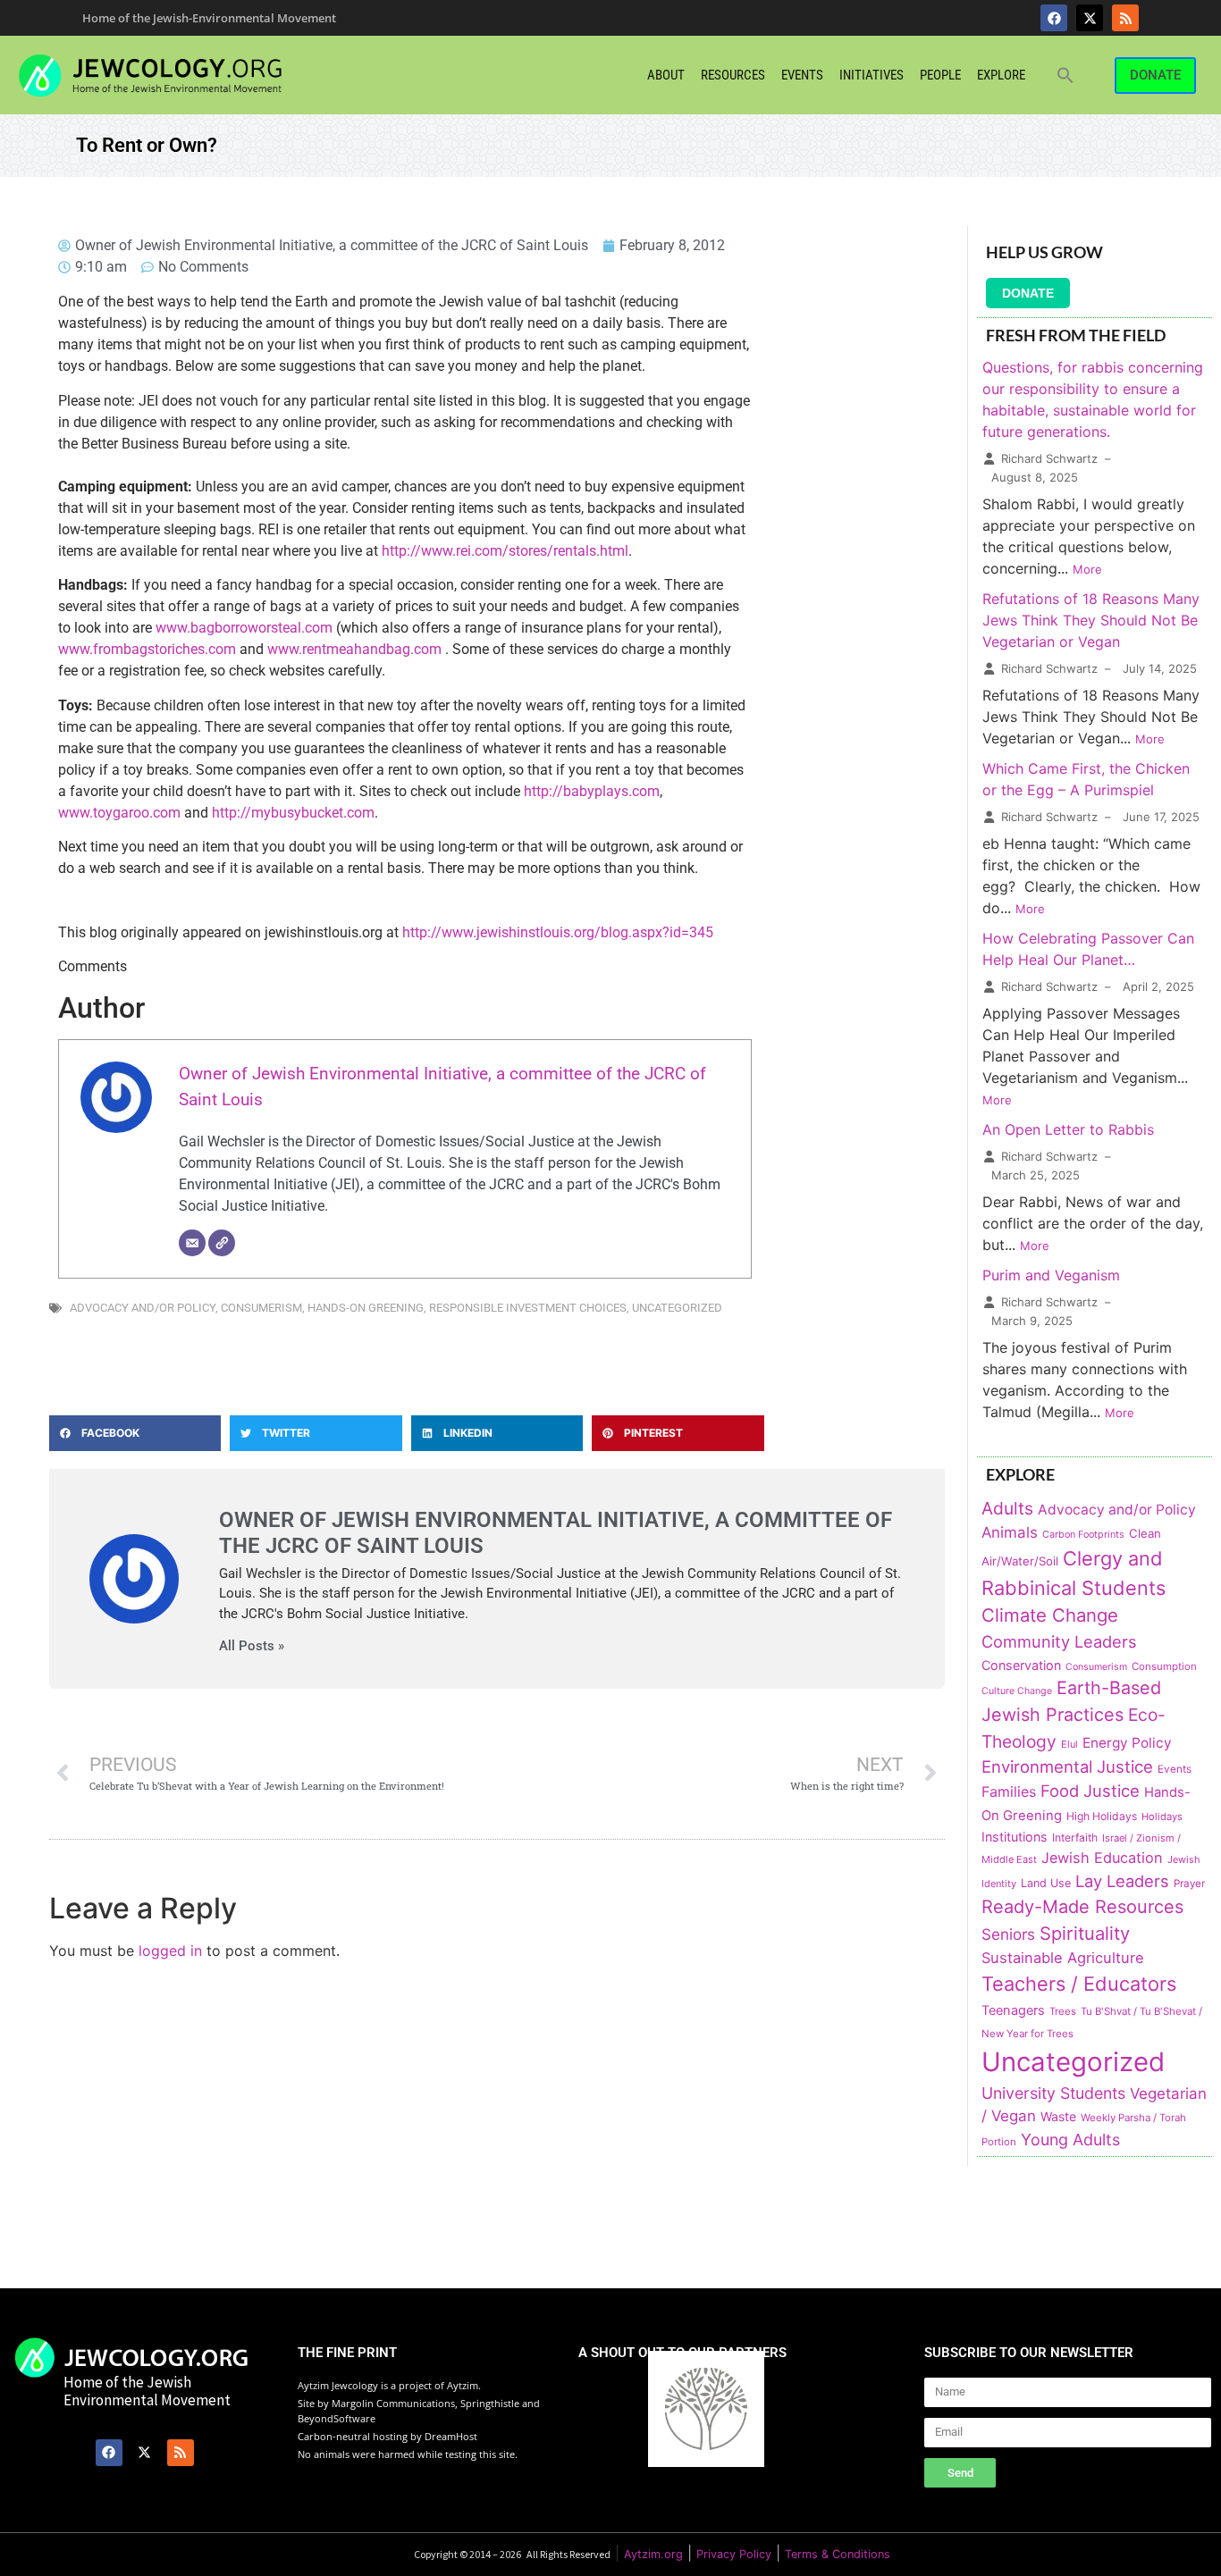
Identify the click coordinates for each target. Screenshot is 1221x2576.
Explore (1001, 75)
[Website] (222, 1243)
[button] (1065, 75)
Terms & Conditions (838, 2554)
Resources (733, 75)
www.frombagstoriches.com (147, 649)
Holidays (1162, 1817)
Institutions (1015, 1837)
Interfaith (1075, 1838)
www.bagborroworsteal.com (244, 628)
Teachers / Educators (1079, 1984)
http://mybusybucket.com (293, 813)
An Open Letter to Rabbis (1068, 1129)
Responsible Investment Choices (528, 1308)
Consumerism (261, 1308)
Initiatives (872, 75)
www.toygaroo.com (119, 813)
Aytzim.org (653, 2554)
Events (802, 75)
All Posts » (252, 1646)
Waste (1058, 2116)
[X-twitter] (1090, 18)
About (666, 75)
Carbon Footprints (1083, 1535)
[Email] (192, 1243)
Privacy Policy (734, 2554)
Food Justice (1090, 1791)
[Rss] (1125, 18)
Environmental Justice (1067, 1766)
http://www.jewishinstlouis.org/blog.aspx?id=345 (558, 932)
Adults (1007, 1508)
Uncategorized (677, 1308)
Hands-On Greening (366, 1308)
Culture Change (1017, 1691)
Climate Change (1050, 1615)
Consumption (1164, 1666)
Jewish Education (1102, 1858)
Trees (1063, 2011)
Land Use (1046, 1883)
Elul (1069, 1744)
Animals (1010, 1532)
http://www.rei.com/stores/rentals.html (505, 551)
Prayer (1189, 1884)
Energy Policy (1127, 1743)
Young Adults (1070, 2140)
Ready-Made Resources (1082, 1907)
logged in (170, 1951)
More (1087, 569)
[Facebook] (1054, 18)
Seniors (1008, 1934)
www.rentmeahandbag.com (354, 649)
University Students (1053, 2093)
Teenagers (1013, 2010)
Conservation (1021, 1665)
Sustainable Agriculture (1063, 1958)
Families (1009, 1792)
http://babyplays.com (592, 791)
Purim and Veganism (1051, 1275)
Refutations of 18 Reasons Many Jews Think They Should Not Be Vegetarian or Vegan (1091, 620)
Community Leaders (1059, 1641)
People (940, 75)
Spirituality (1085, 1933)
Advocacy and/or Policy (143, 1308)
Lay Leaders (1122, 1881)
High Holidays (1102, 1816)
